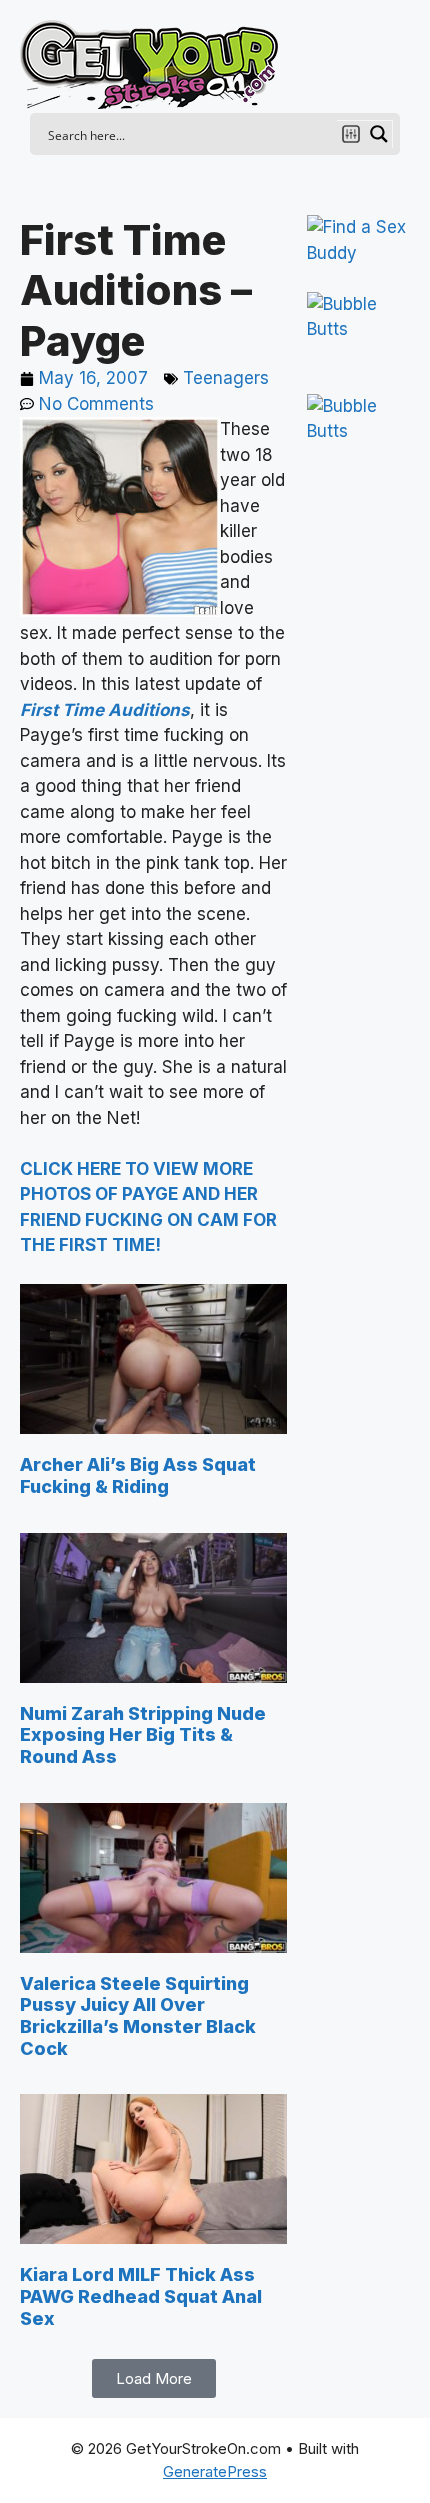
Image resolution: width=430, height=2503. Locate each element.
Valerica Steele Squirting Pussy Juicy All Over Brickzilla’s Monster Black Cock (138, 2016)
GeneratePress (215, 2471)
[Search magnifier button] (379, 134)
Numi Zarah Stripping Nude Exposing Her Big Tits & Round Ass (143, 1735)
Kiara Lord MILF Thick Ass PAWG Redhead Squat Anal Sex (141, 2296)
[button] (154, 2378)
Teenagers (226, 378)
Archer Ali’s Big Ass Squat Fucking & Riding (138, 1475)
